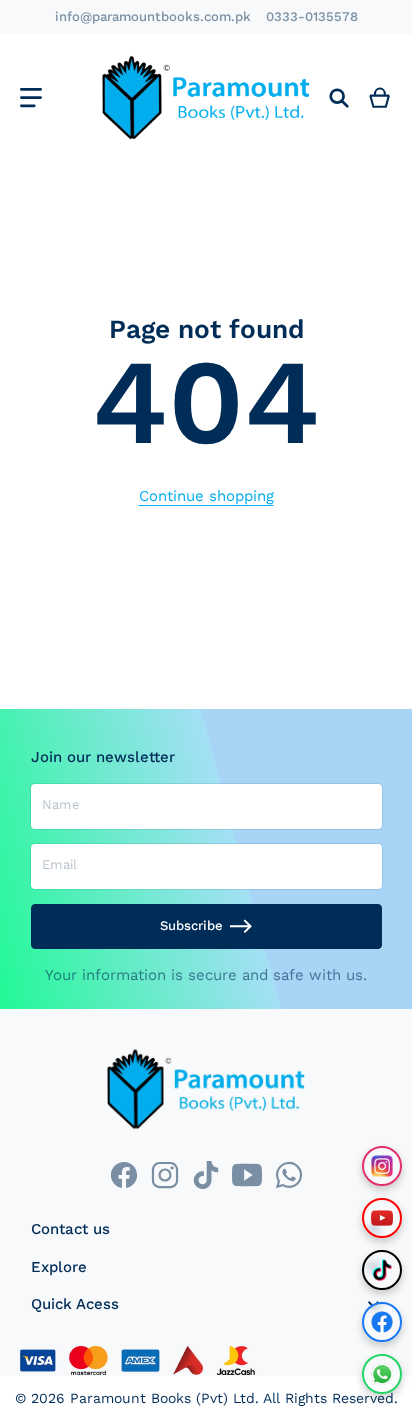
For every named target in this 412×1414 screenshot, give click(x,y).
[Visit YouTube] (382, 1218)
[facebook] (123, 1174)
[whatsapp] (288, 1174)
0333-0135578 (312, 16)
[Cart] (380, 97)
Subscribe (191, 925)
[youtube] (247, 1174)
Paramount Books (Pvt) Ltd (162, 1398)
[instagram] (164, 1174)
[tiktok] (205, 1174)
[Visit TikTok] (382, 1270)
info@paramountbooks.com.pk (153, 16)
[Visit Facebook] (382, 1322)
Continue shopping (206, 496)
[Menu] (30, 97)
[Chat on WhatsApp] (382, 1374)
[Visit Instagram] (382, 1166)
